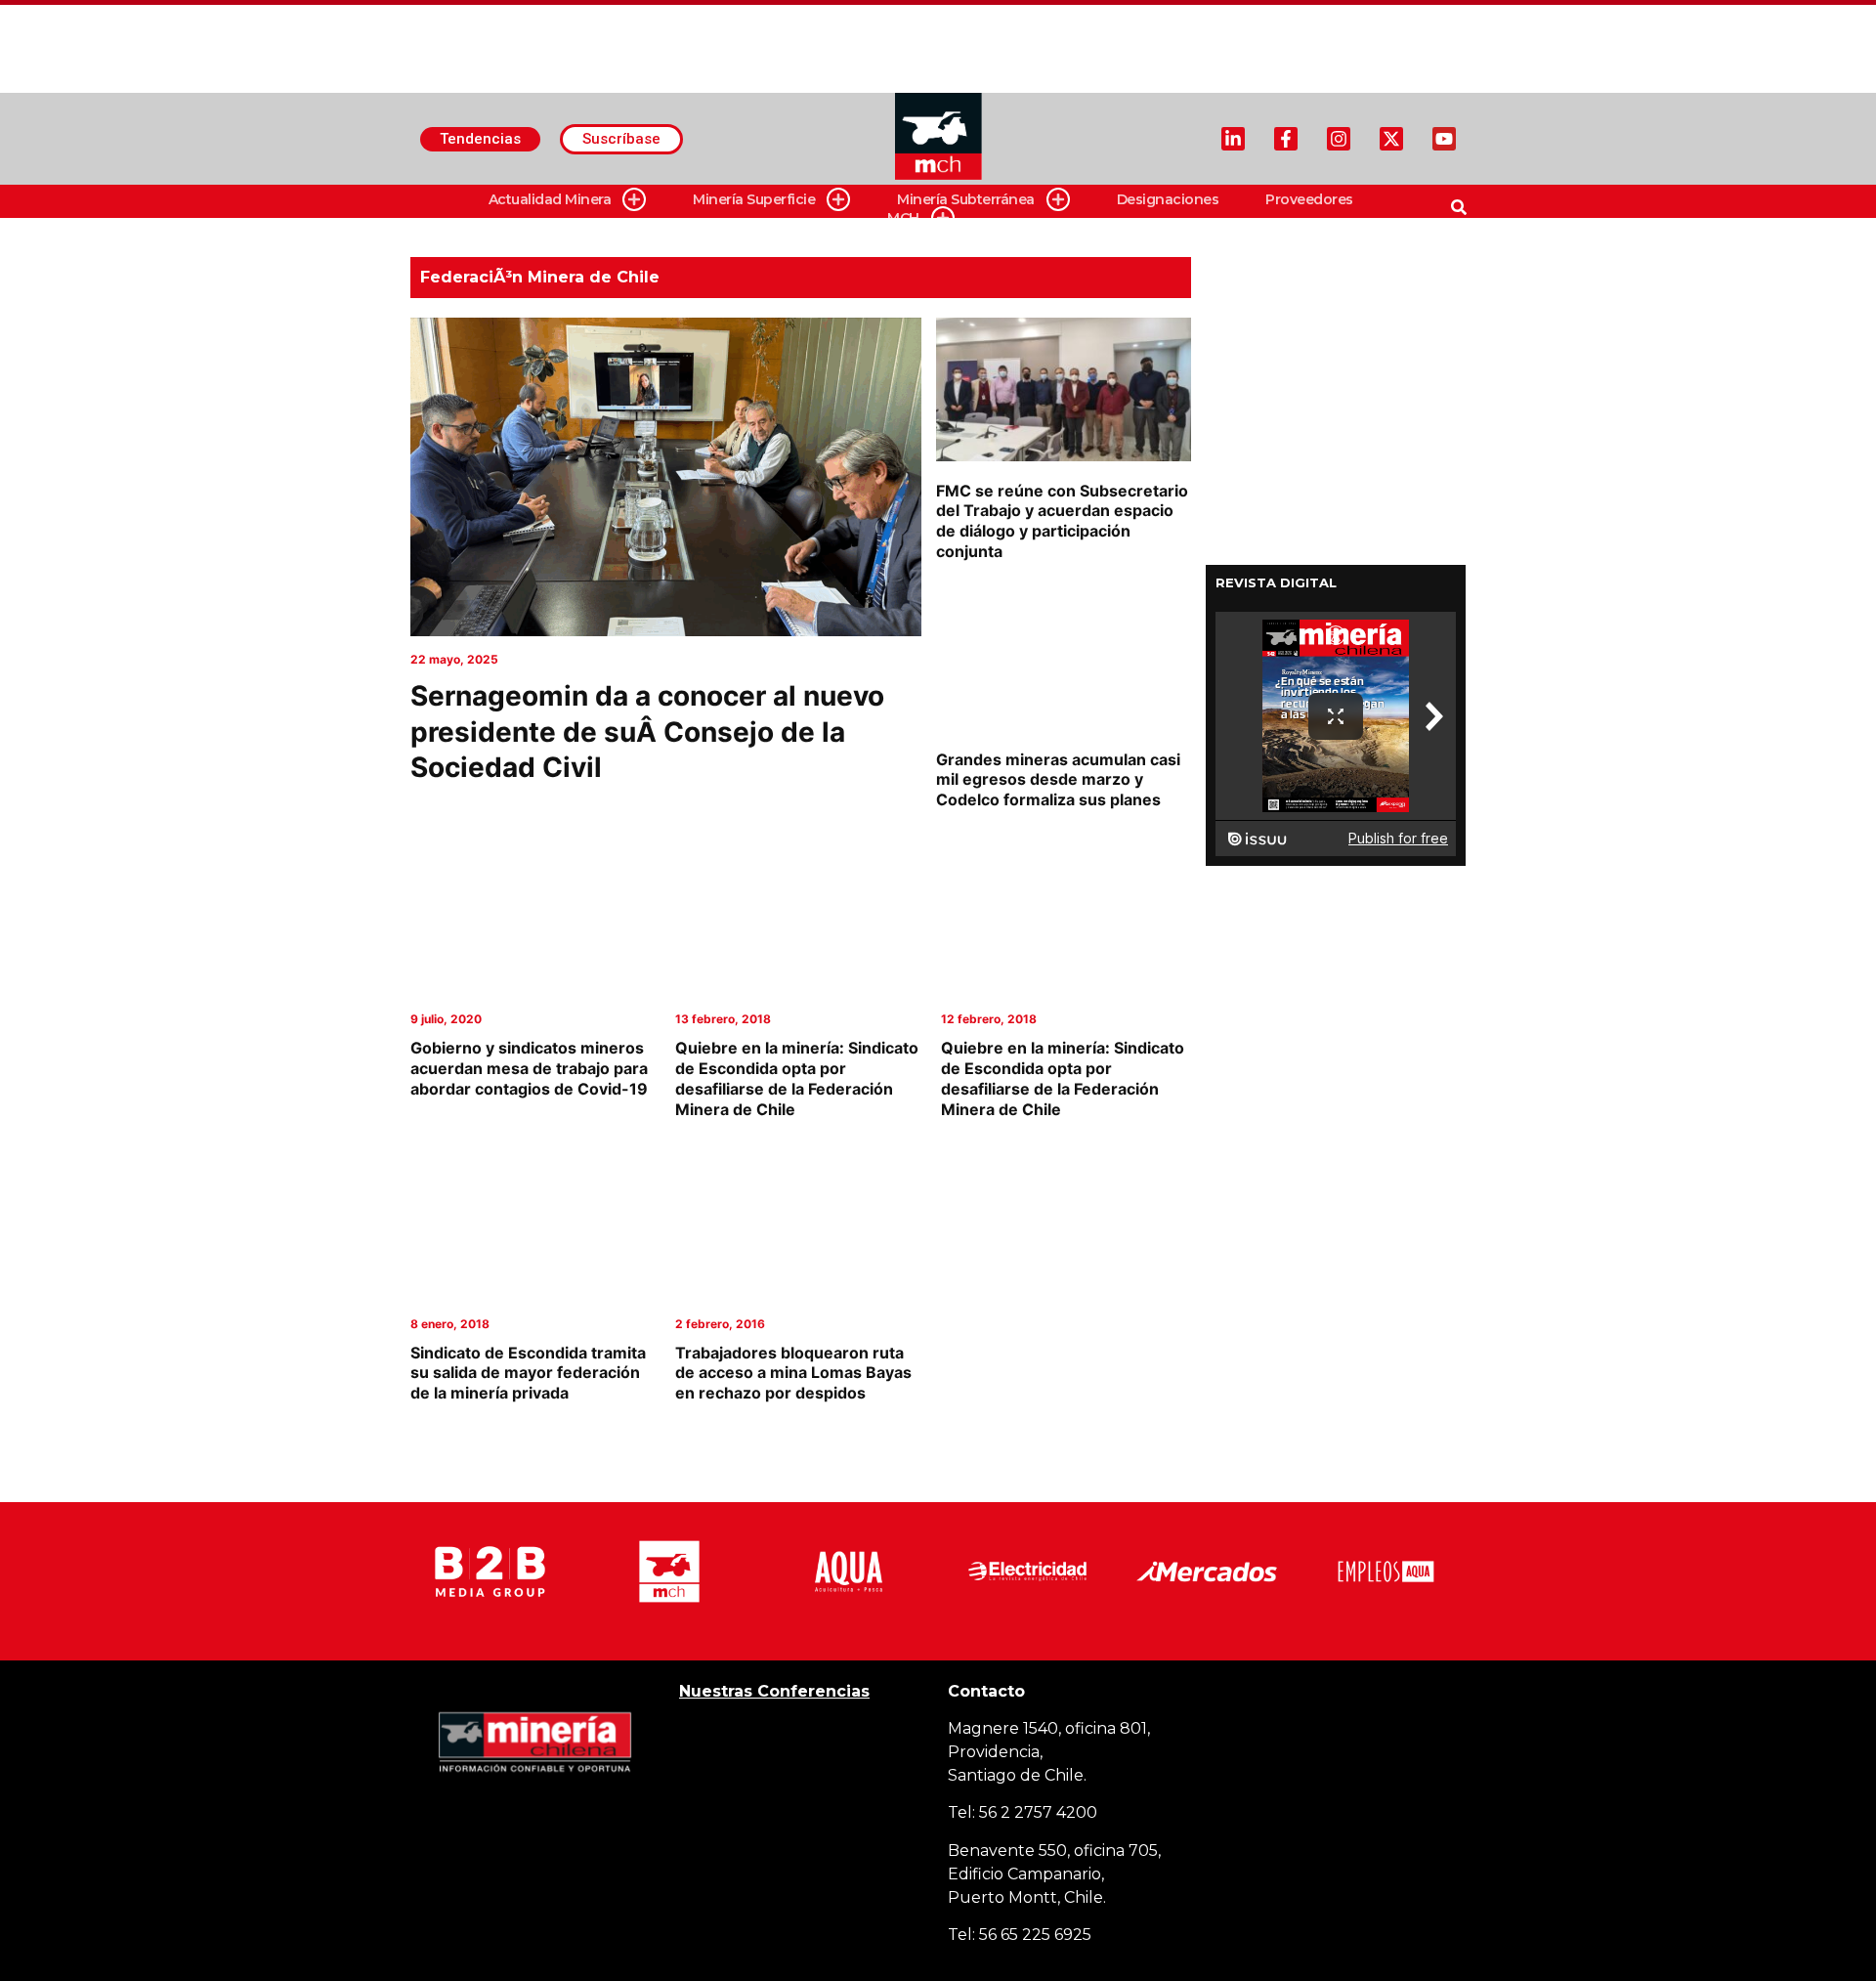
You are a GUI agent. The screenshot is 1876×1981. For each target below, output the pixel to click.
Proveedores (1309, 199)
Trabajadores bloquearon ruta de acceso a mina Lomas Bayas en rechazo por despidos (793, 1373)
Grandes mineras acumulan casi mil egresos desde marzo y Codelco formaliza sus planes (1058, 780)
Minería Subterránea (966, 199)
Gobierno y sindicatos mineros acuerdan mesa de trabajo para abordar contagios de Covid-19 (529, 1068)
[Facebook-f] (1286, 139)
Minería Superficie (754, 199)
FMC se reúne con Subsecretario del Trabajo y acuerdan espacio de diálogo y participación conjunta (1062, 521)
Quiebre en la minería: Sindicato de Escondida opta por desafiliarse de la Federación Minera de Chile (797, 1078)
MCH (903, 218)
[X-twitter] (1391, 139)
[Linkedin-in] (1233, 139)
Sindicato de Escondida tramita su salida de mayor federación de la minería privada (528, 1373)
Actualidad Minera (550, 199)
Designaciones (1168, 199)
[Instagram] (1339, 139)
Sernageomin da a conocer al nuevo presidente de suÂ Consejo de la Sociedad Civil (647, 732)
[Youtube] (1444, 139)
